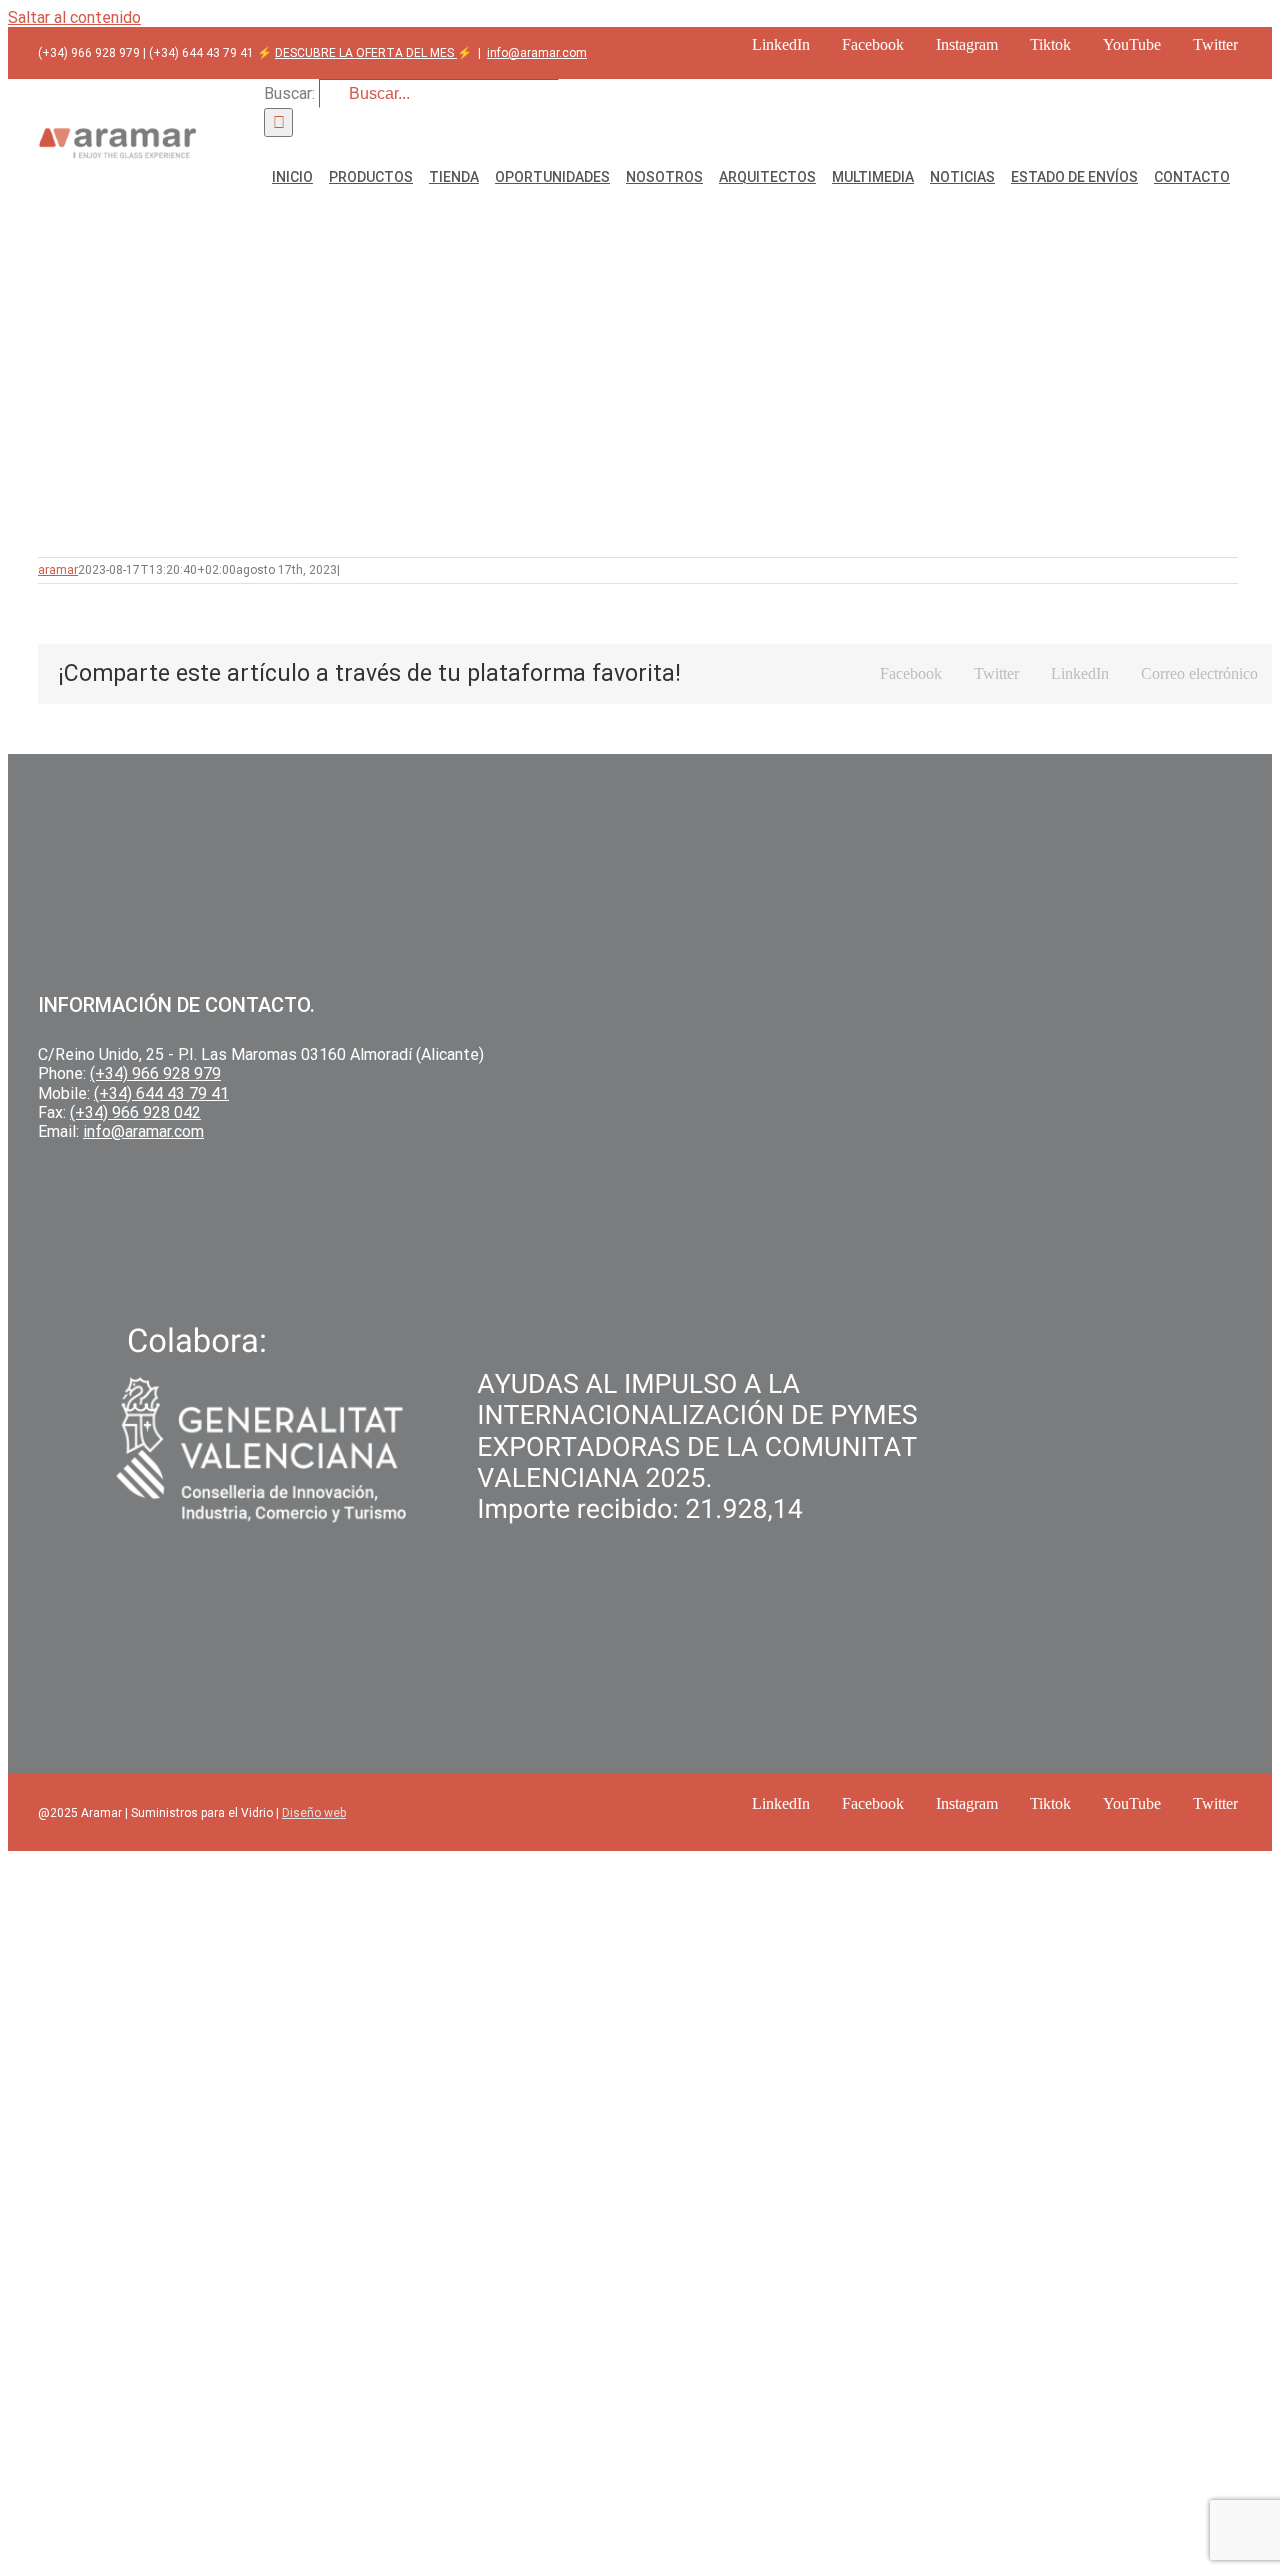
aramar (58, 570)
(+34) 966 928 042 (135, 1112)
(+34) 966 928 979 (155, 1073)
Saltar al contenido (74, 17)
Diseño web (314, 1813)
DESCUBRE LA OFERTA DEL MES (366, 53)
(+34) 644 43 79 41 (161, 1093)
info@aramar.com (537, 53)
